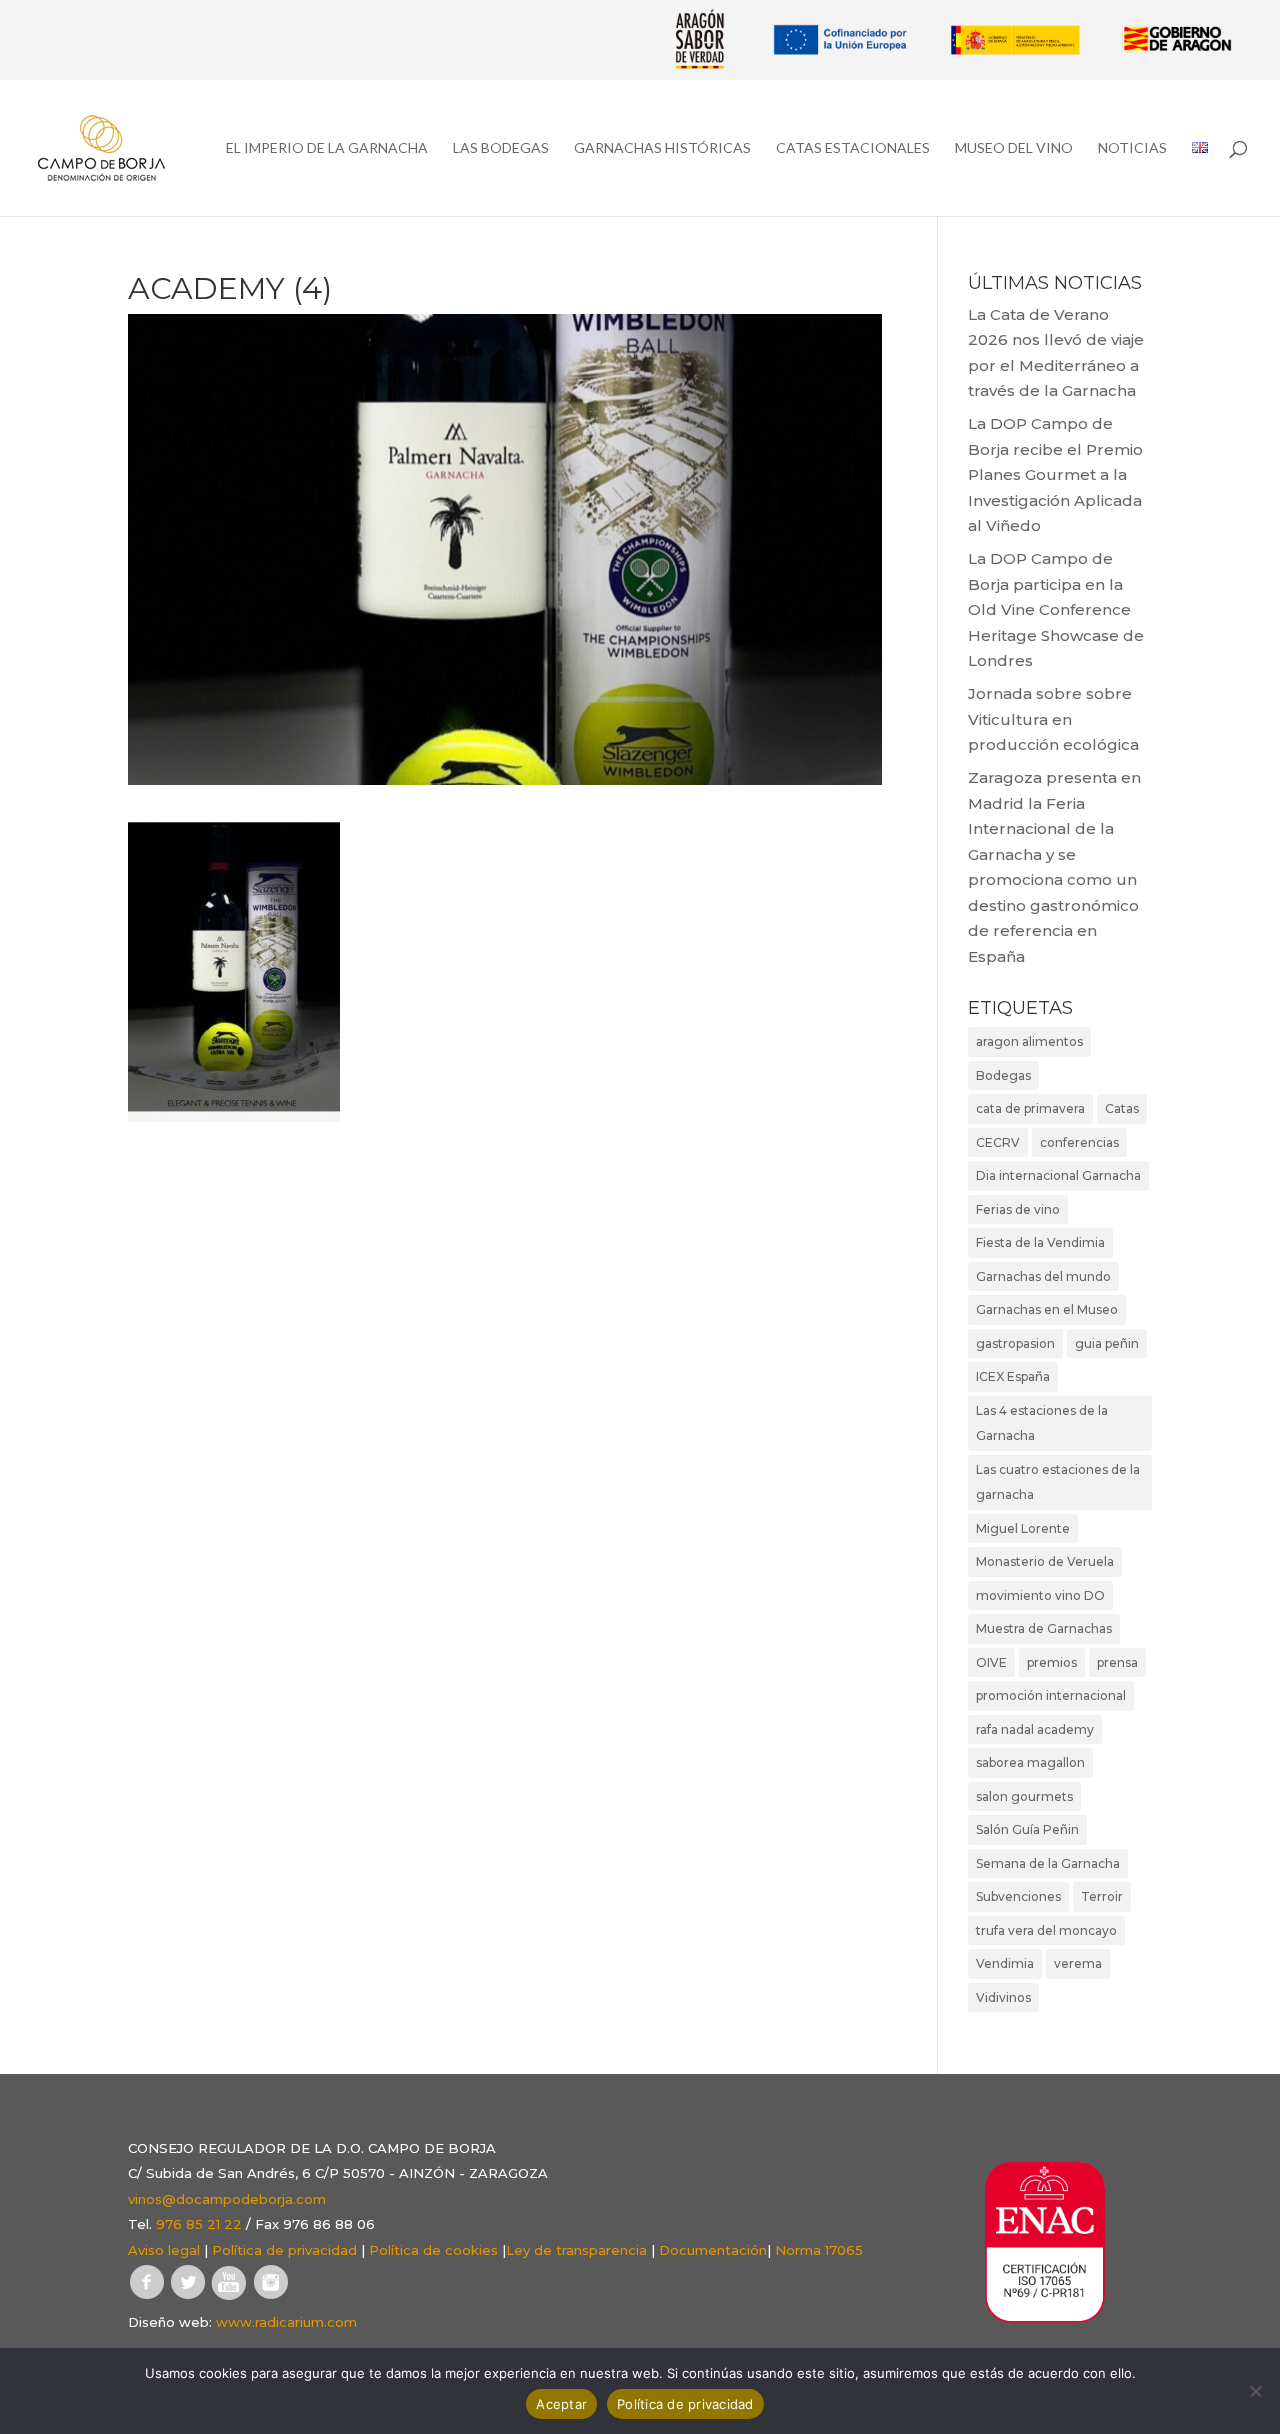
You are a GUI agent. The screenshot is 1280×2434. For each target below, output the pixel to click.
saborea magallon (1030, 1762)
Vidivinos (1003, 1997)
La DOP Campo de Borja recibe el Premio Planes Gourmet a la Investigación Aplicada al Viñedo (1055, 474)
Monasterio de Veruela (1045, 1561)
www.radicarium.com (286, 2322)
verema (1078, 1963)
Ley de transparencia (576, 2250)
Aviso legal (164, 2250)
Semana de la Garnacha (1048, 1863)
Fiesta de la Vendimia (1040, 1242)
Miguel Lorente (1023, 1528)
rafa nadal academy (1035, 1729)
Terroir (1102, 1896)
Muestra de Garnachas (1044, 1628)
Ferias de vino (1018, 1209)
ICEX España (1013, 1376)
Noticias (1132, 148)
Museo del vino (1014, 148)
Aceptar (561, 2404)
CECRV (998, 1142)
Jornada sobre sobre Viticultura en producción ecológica (1053, 719)
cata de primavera (1030, 1108)
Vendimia (1005, 1963)
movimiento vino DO (1040, 1595)
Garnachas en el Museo (1047, 1309)
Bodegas (1003, 1075)
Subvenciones (1018, 1896)
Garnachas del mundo (1043, 1276)
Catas (1122, 1108)
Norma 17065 (819, 2250)
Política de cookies (433, 2250)
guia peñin (1107, 1343)
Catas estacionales (853, 148)
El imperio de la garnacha (327, 148)
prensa (1117, 1662)
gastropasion (1015, 1343)
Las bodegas (501, 148)
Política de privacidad (284, 2250)
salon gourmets (1024, 1796)
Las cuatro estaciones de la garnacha (1058, 1482)
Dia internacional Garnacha (1058, 1175)
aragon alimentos (1029, 1041)
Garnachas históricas (662, 148)
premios (1052, 1662)
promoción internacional (1051, 1695)
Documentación (713, 2250)
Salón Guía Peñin (1027, 1829)
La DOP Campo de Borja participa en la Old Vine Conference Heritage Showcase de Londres (1056, 609)
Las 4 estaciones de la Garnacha (1042, 1423)
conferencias (1079, 1142)
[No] (1255, 2391)
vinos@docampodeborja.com (227, 2199)
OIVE (991, 1662)
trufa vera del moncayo (1046, 1930)
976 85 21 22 (199, 2224)
